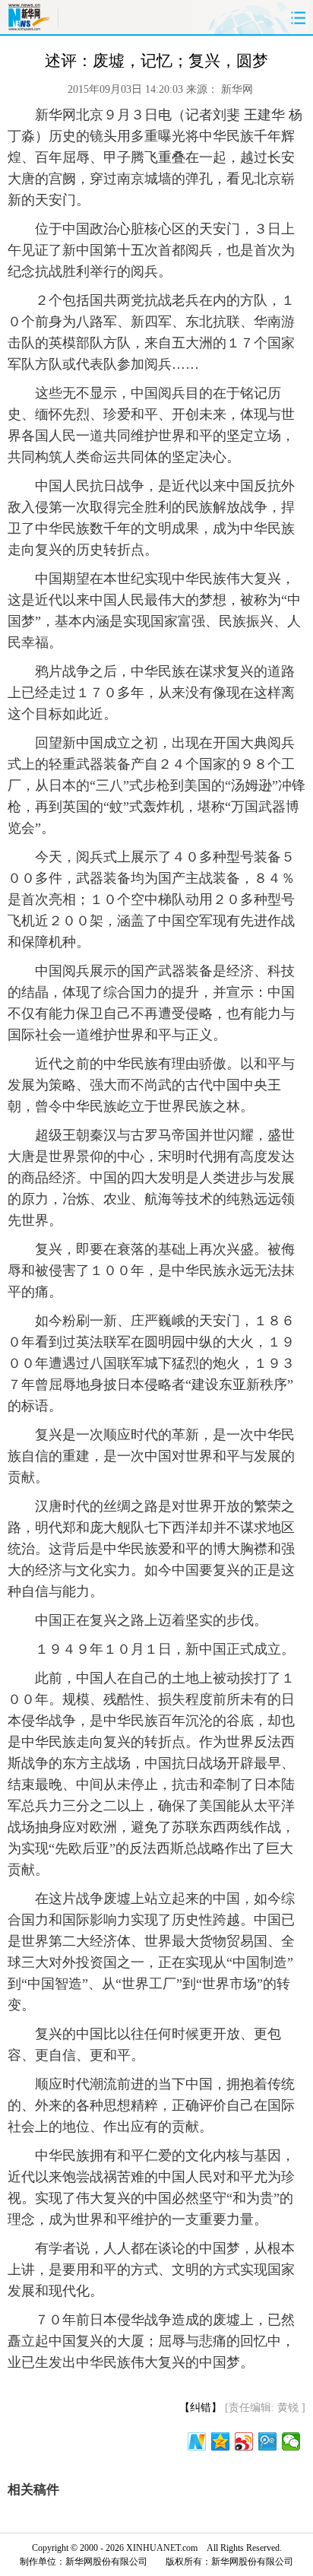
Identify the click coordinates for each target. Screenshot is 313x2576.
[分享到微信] (291, 2441)
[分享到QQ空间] (221, 2441)
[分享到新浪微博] (244, 2441)
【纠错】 (201, 2408)
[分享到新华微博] (197, 2441)
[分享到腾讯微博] (268, 2441)
